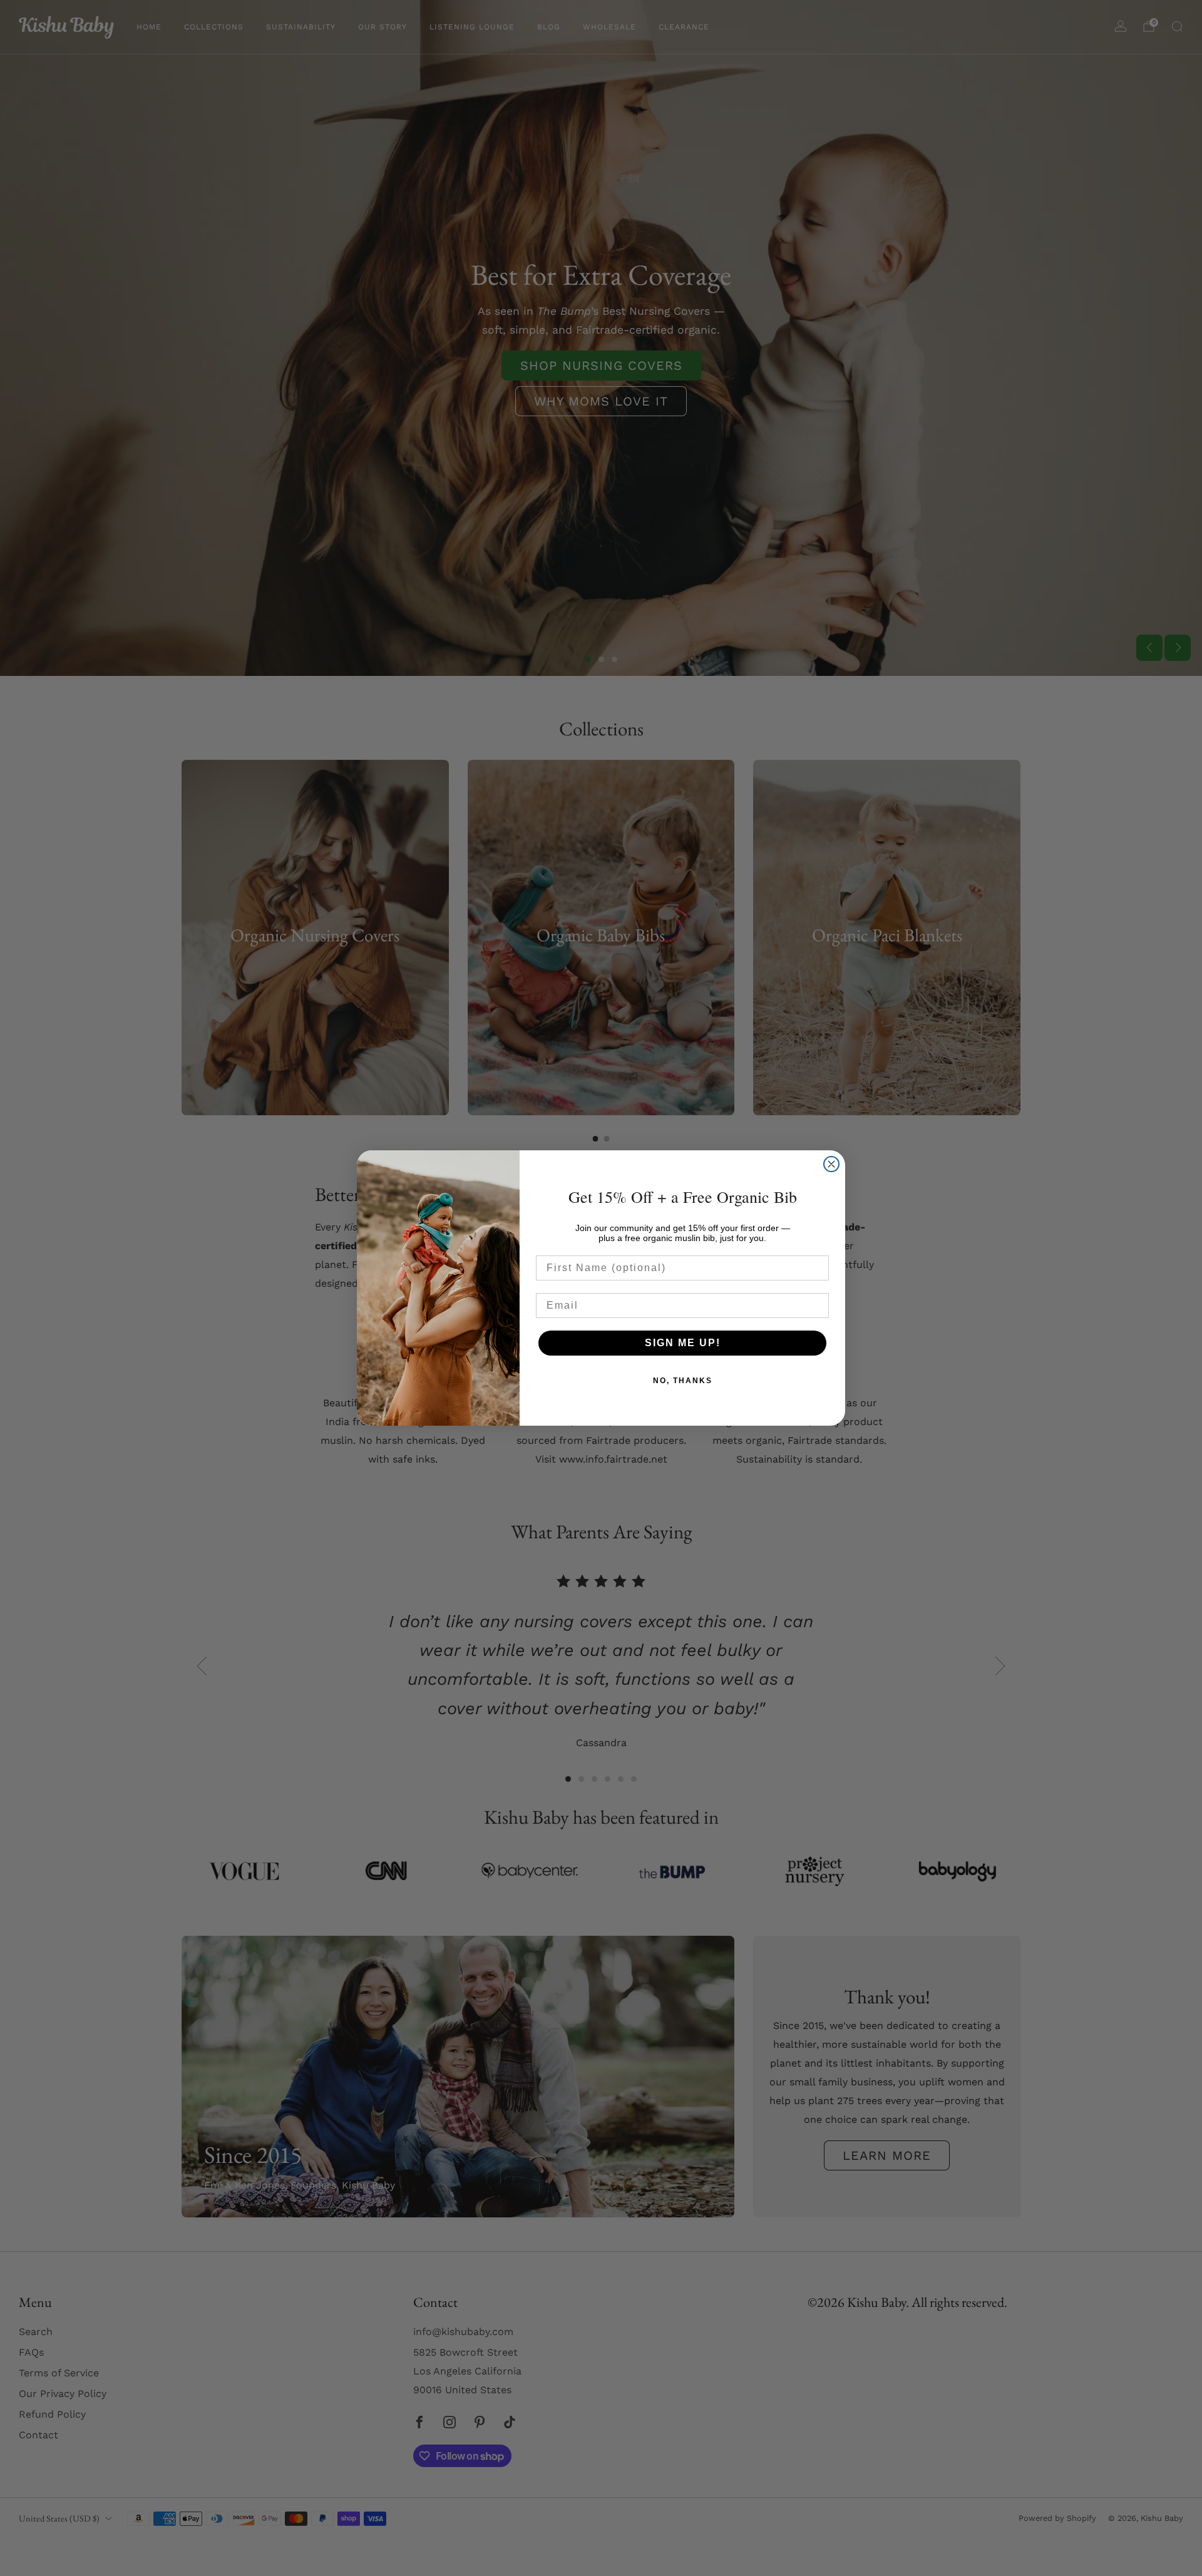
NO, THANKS (683, 1381)
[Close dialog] (831, 1164)
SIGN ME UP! (683, 1343)
